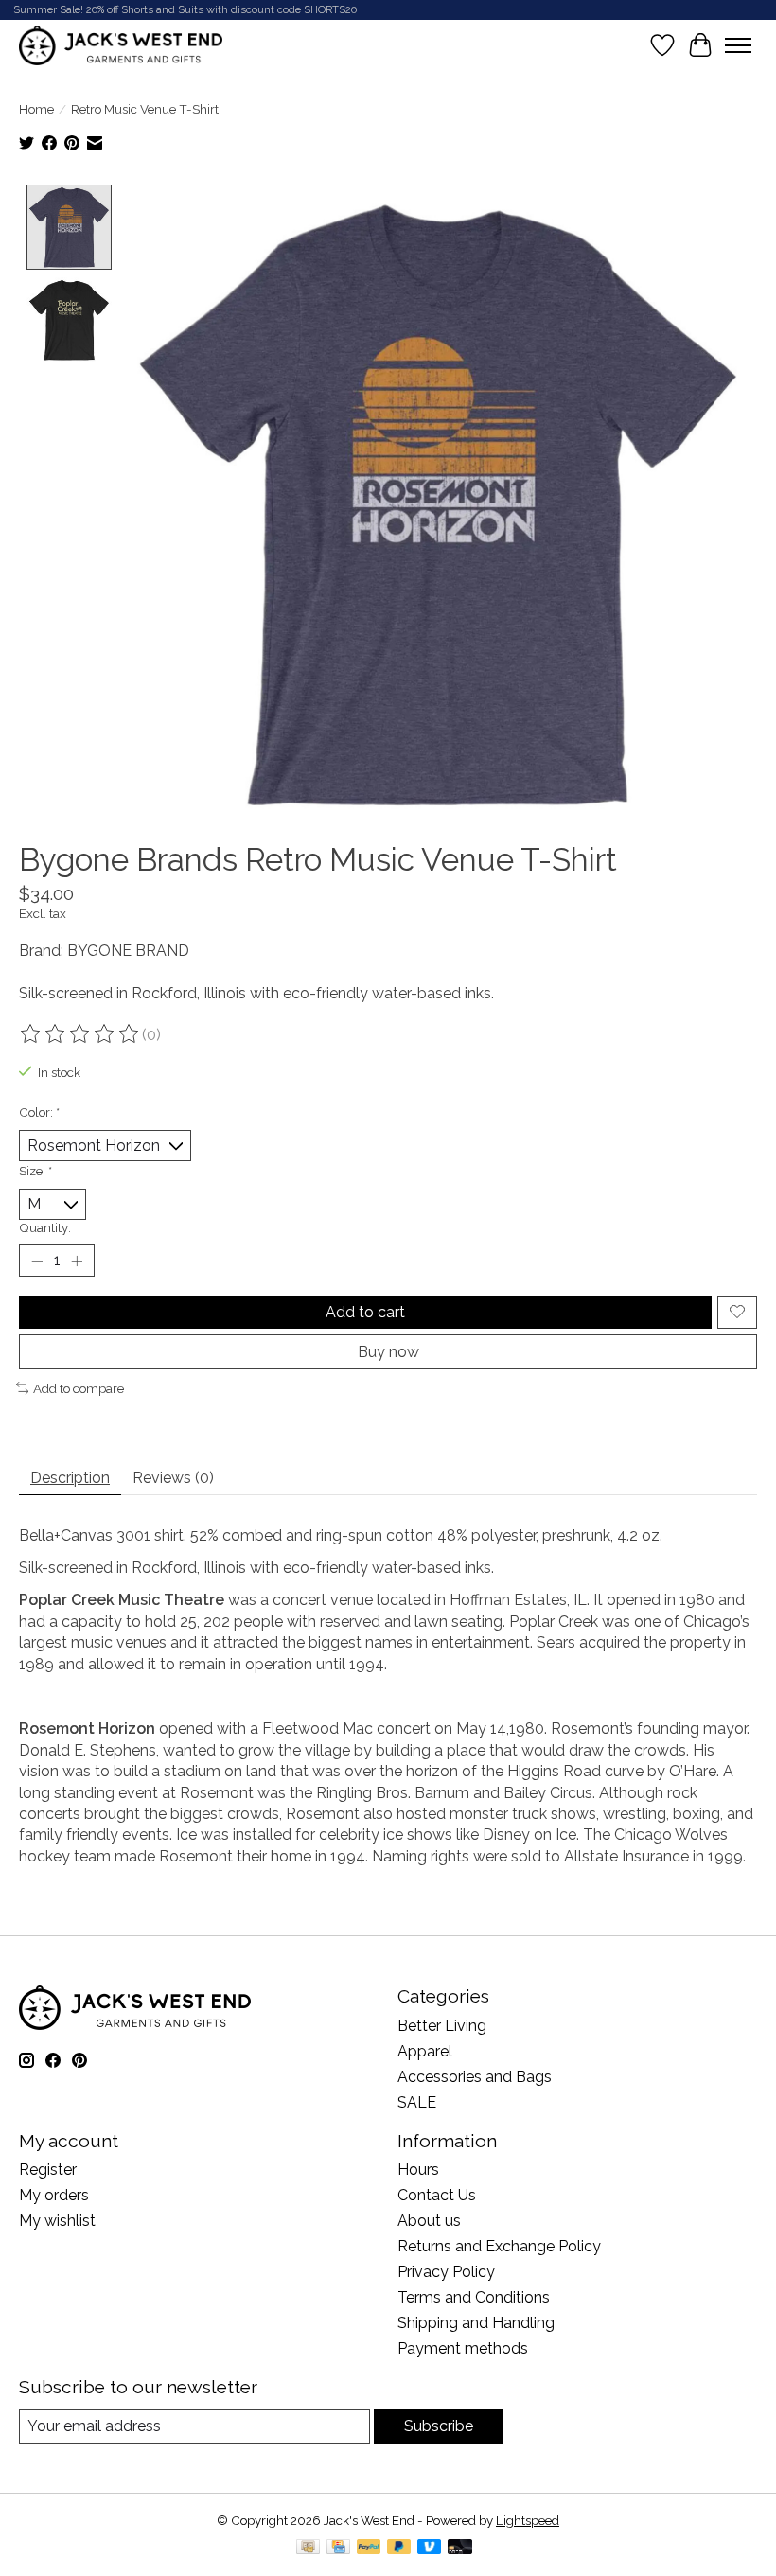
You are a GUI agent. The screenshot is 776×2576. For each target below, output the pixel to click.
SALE (417, 2102)
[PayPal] (369, 2548)
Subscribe (439, 2426)
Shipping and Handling (476, 2323)
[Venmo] (430, 2548)
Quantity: (45, 1227)
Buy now (388, 1352)
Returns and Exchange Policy (499, 2246)
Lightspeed (528, 2520)
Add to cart (365, 1312)
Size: (35, 1171)
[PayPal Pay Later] (399, 2548)
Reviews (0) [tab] (173, 1478)
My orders (54, 2195)
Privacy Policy (446, 2272)
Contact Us (437, 2195)
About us (429, 2221)
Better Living (442, 2026)
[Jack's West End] (121, 45)
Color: (39, 1112)
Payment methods (463, 2348)
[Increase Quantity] (77, 1261)
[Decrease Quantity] (37, 1261)
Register (48, 2170)
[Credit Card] (338, 2548)
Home (36, 109)
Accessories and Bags (475, 2077)
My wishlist (57, 2221)
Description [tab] (70, 1478)
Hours (418, 2170)
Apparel (425, 2051)
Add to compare (79, 1388)
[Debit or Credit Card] (460, 2548)
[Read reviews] (80, 1034)
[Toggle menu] (738, 45)
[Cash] (308, 2548)
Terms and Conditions (474, 2297)
